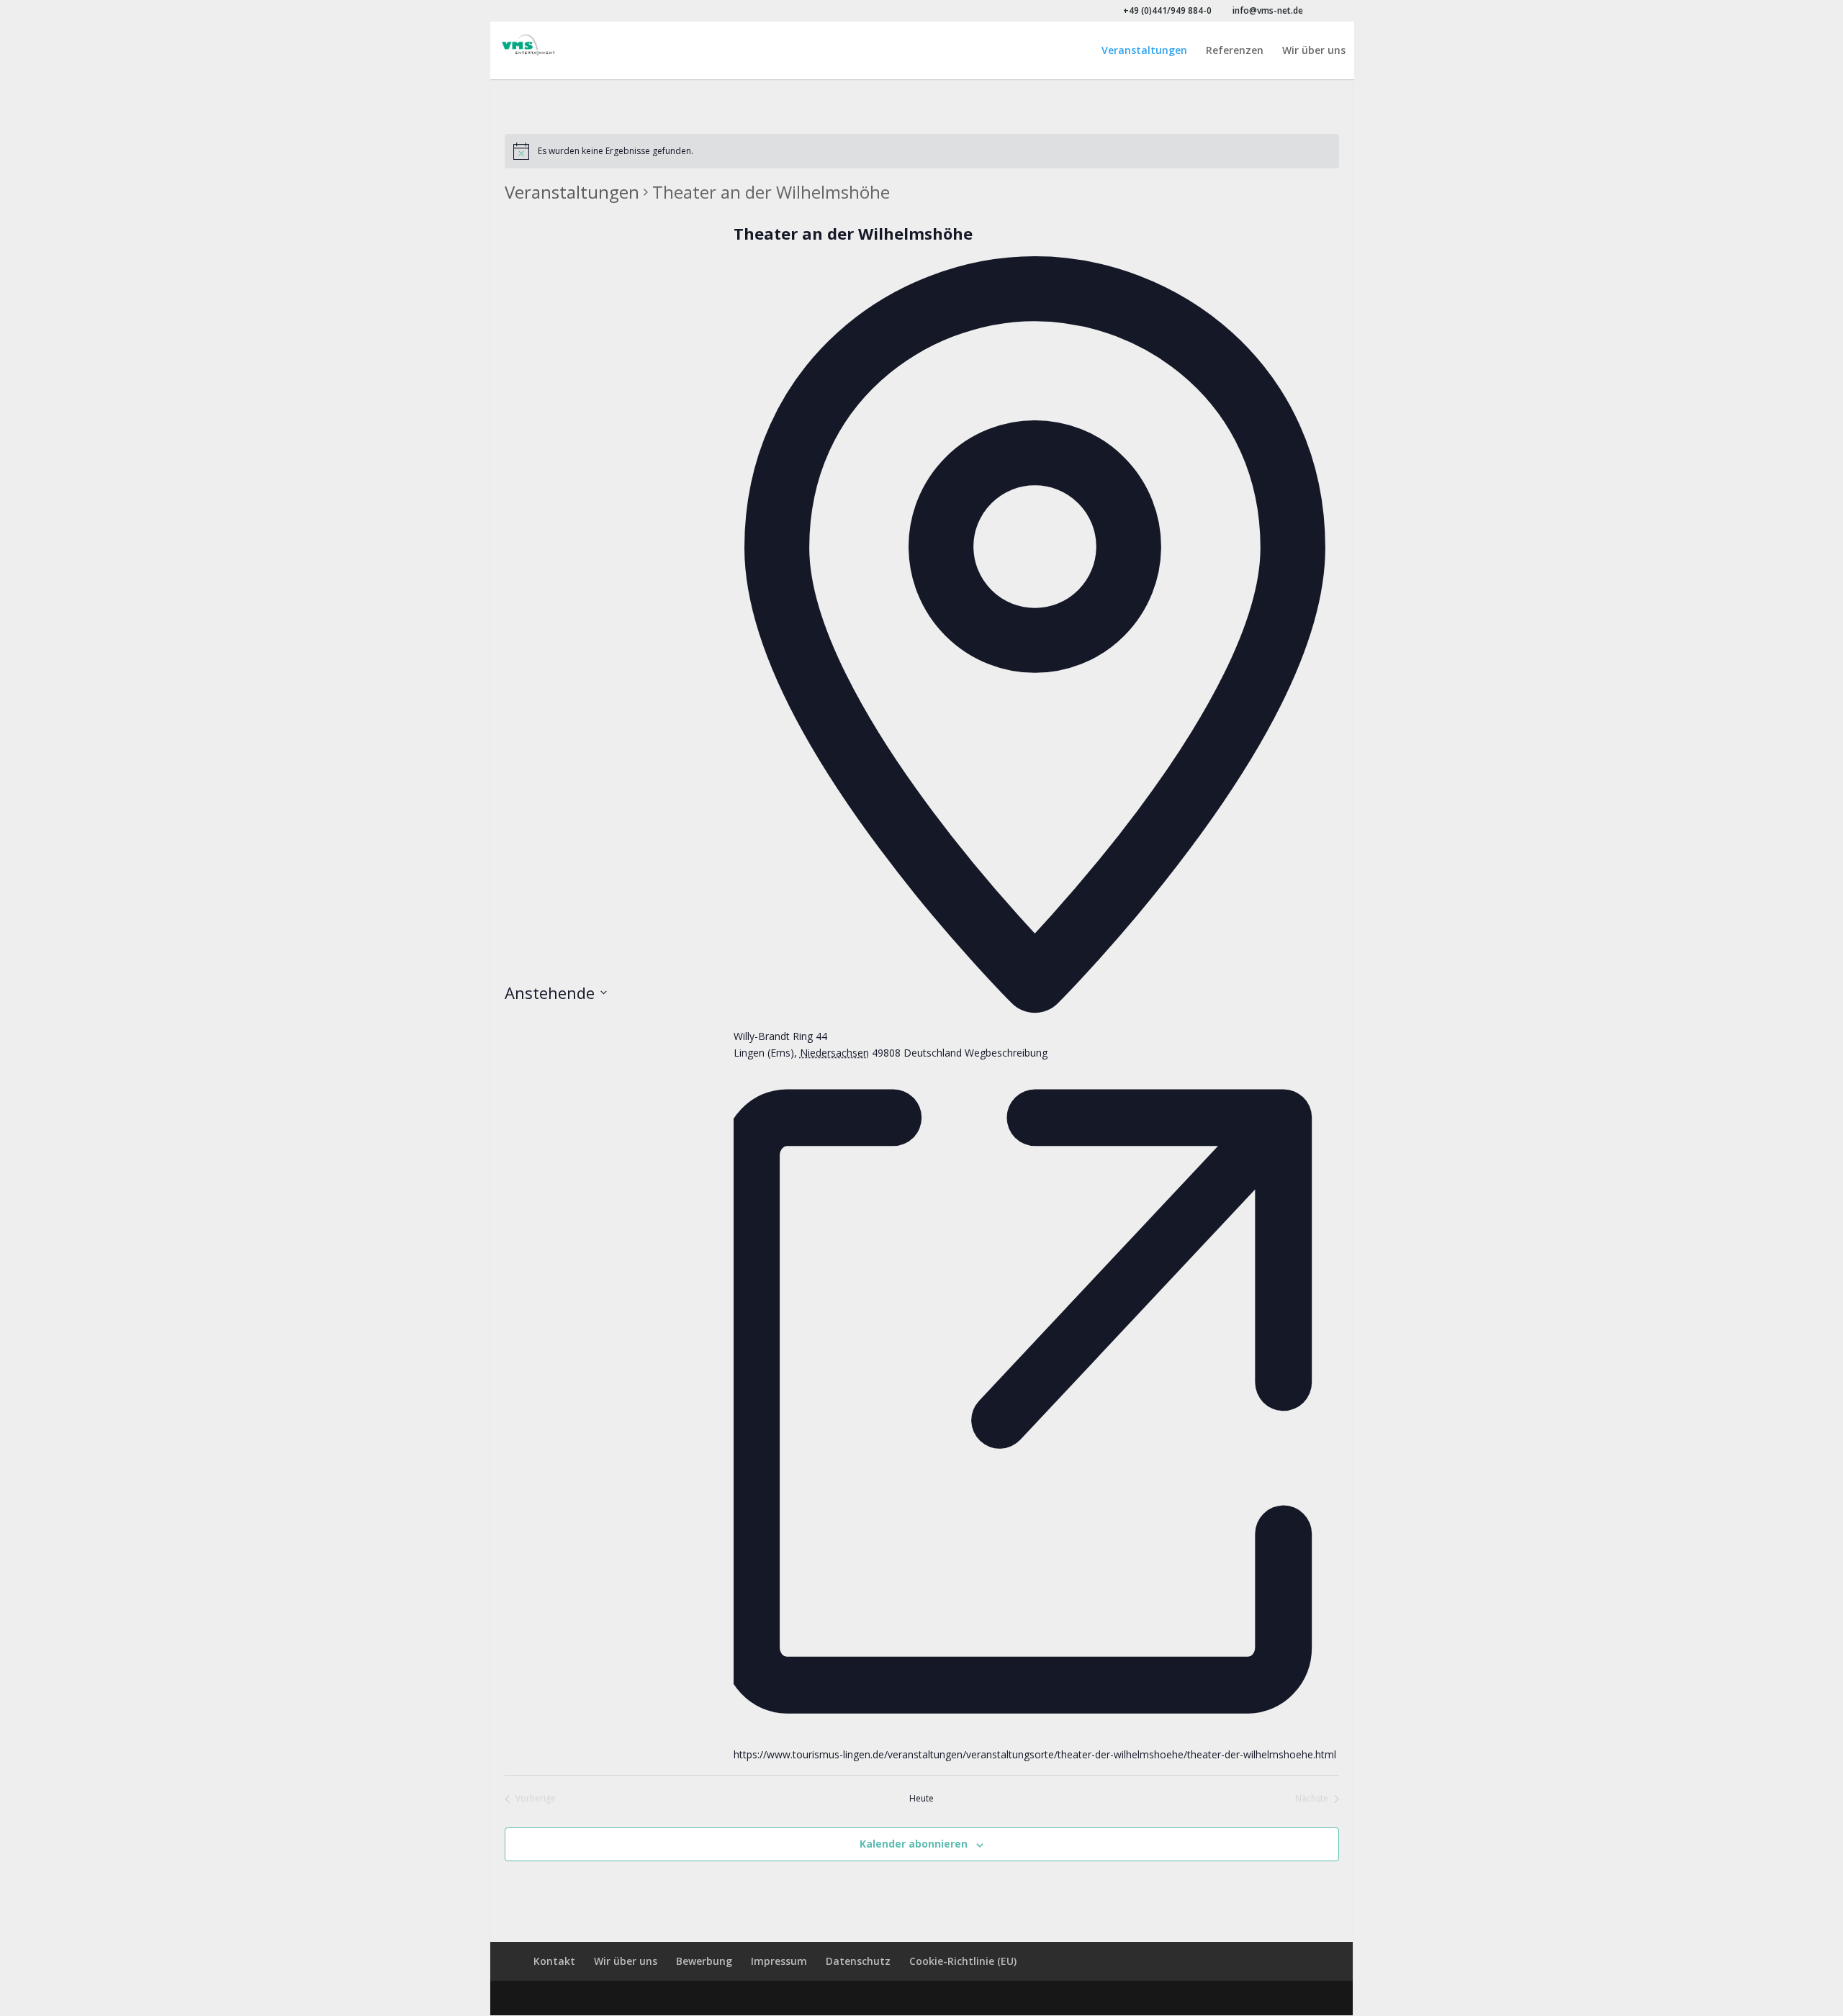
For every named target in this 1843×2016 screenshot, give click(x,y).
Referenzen (1235, 51)
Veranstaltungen (1144, 51)
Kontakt (554, 1961)
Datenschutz (858, 1961)
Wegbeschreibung (1006, 1053)
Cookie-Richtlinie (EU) (963, 1961)
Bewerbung (704, 1961)
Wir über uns (1314, 51)
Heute (921, 1799)
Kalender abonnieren (914, 1844)
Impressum (779, 1961)
